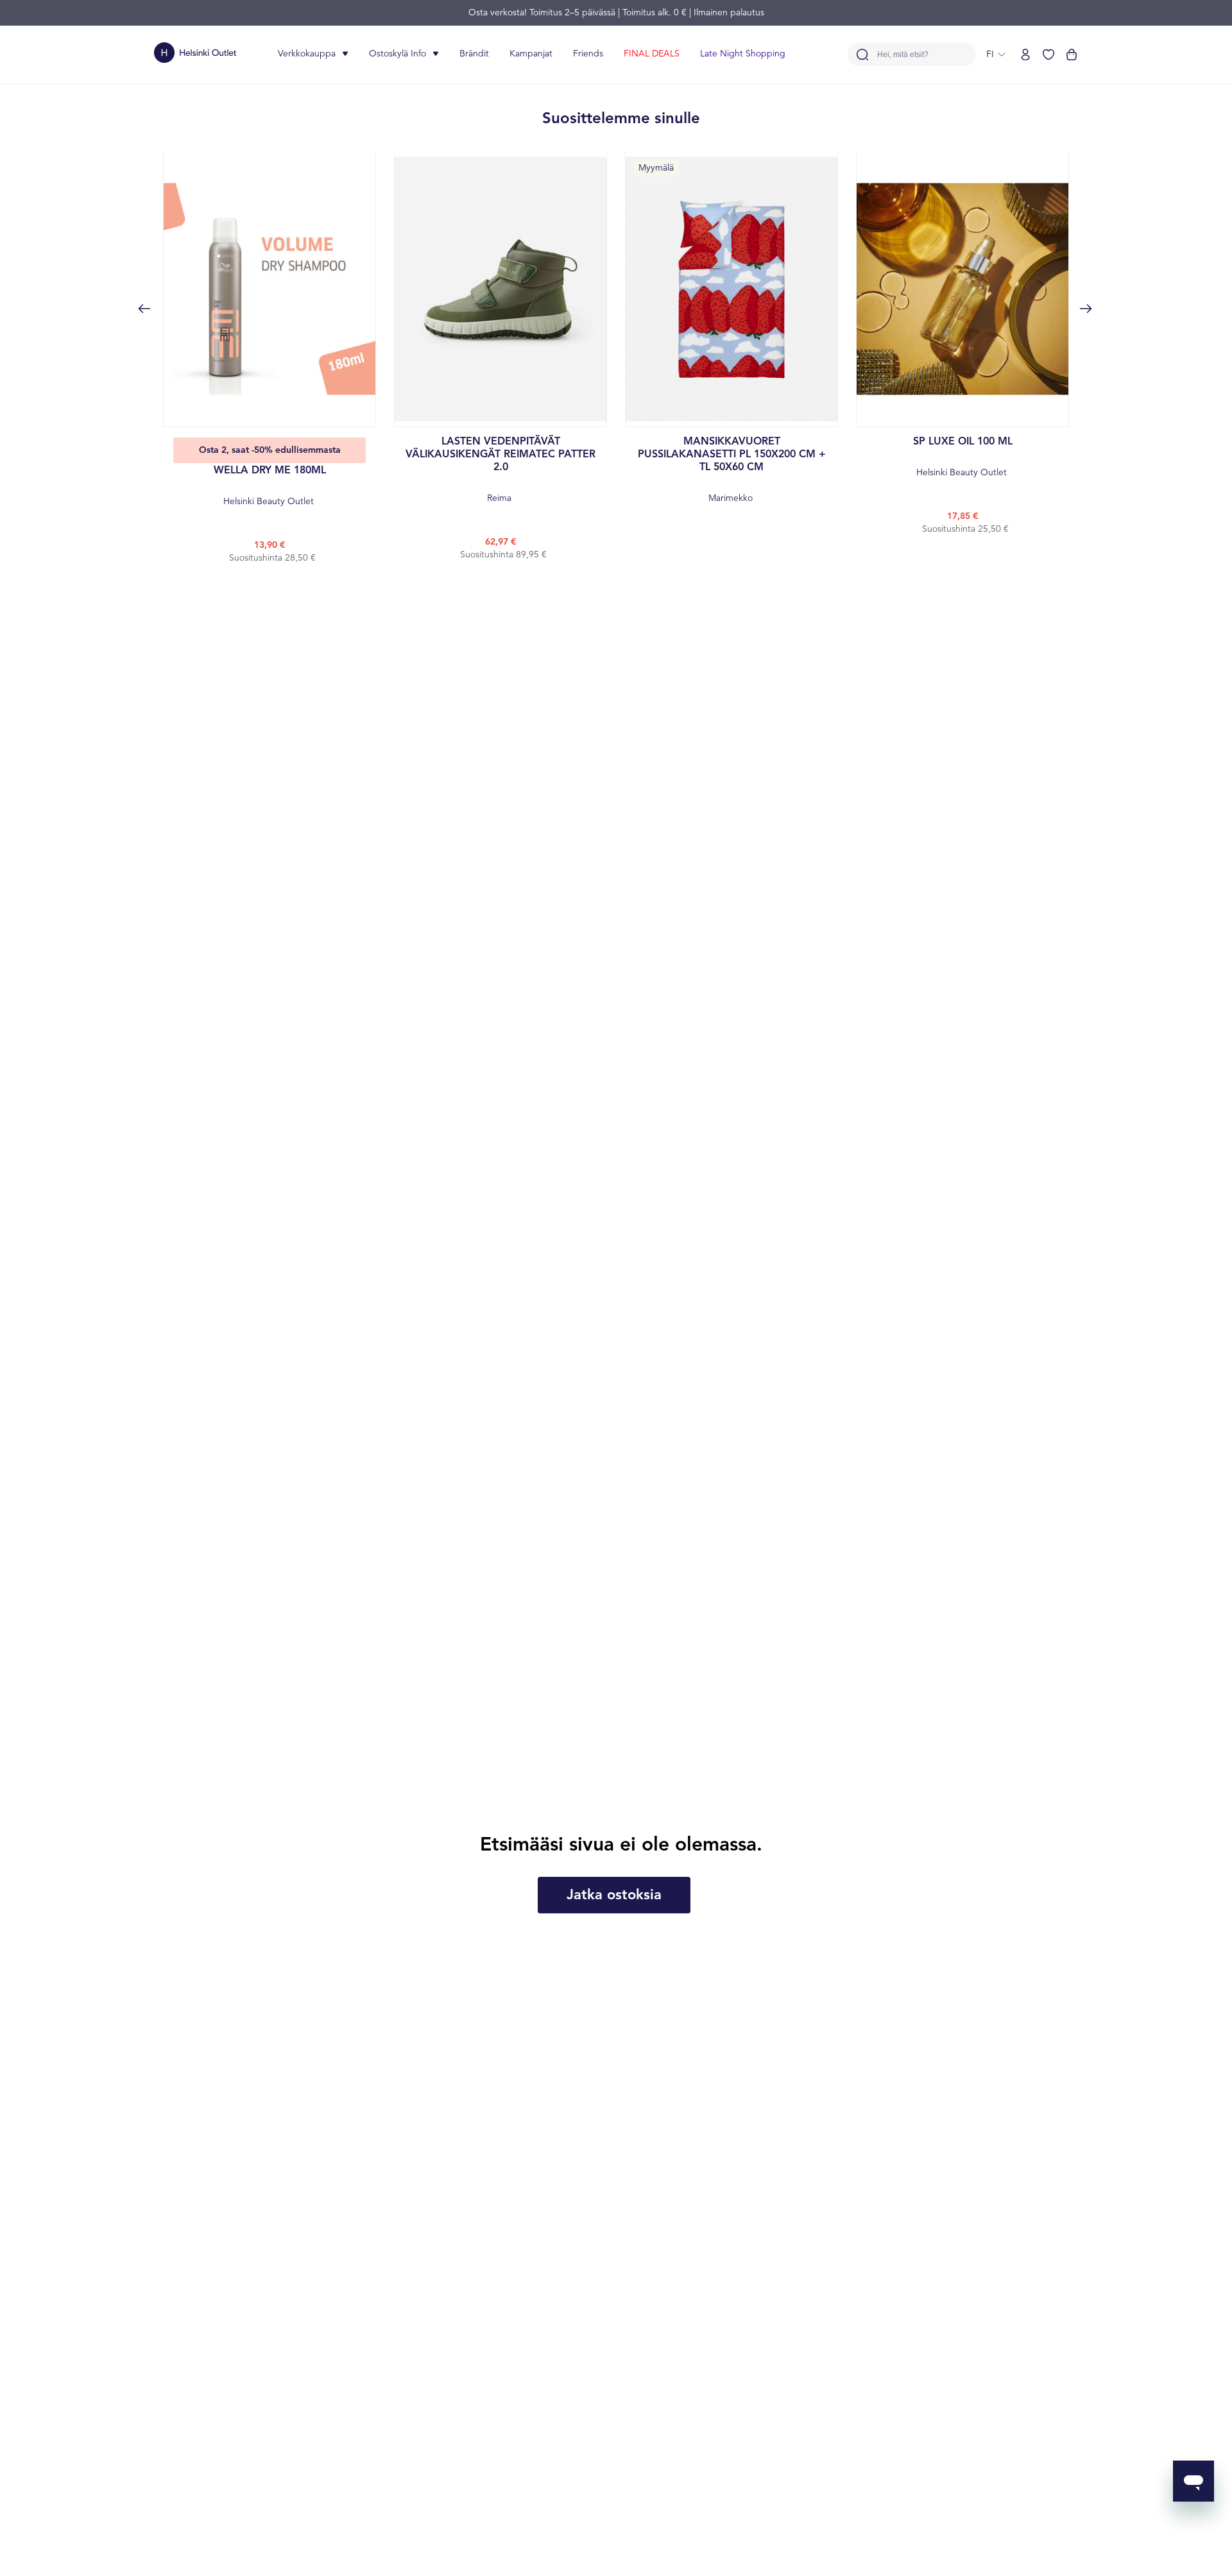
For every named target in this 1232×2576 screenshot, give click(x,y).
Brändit (474, 54)
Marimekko (732, 470)
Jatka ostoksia (614, 1895)
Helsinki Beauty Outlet (270, 486)
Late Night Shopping (743, 54)
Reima (501, 470)
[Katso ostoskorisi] (1072, 55)
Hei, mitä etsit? (903, 55)
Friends (588, 54)
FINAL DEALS (652, 54)
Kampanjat (531, 54)
